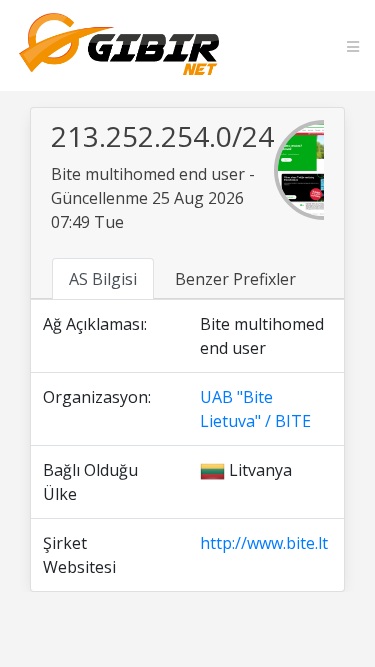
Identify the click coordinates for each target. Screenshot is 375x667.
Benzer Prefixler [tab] (235, 279)
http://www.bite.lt (264, 543)
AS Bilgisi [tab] (103, 279)
